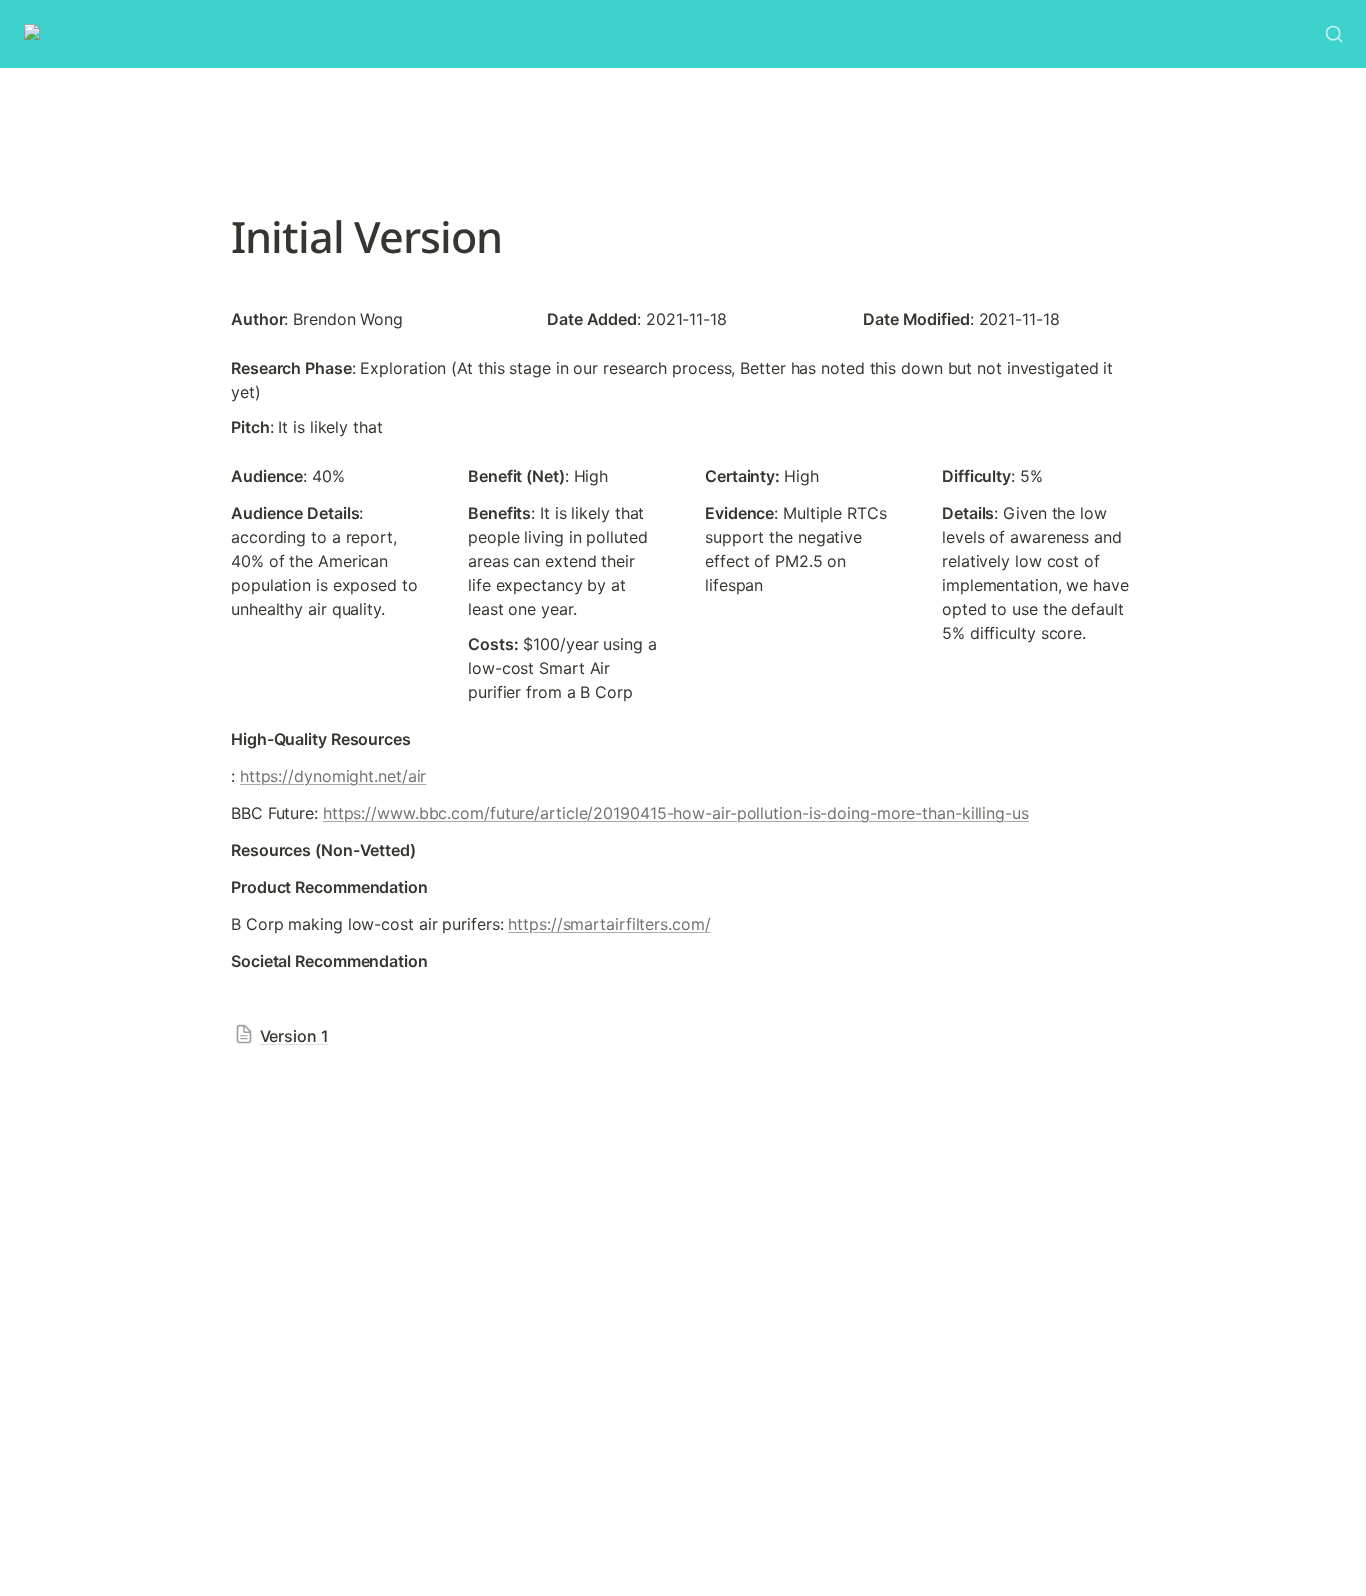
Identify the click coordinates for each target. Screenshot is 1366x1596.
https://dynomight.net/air (333, 776)
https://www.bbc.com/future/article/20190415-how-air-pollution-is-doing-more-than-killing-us (676, 813)
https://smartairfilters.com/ (609, 924)
